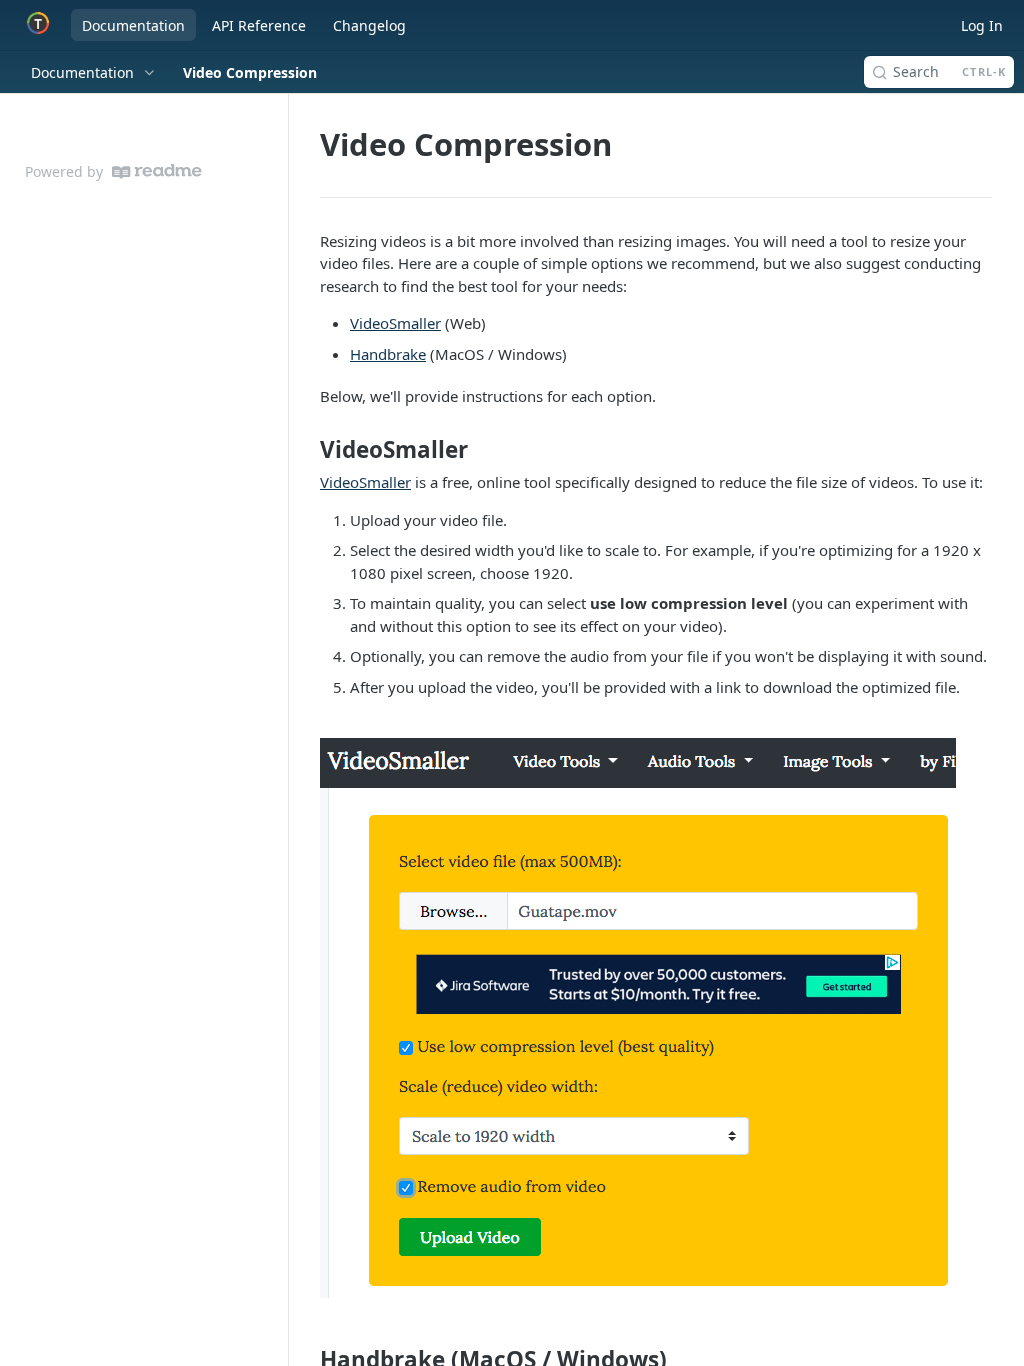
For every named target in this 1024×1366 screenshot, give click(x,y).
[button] (656, 1018)
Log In (982, 25)
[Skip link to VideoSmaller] (306, 450)
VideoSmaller (395, 323)
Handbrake (388, 354)
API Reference (259, 25)
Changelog (369, 25)
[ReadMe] (157, 171)
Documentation (133, 25)
